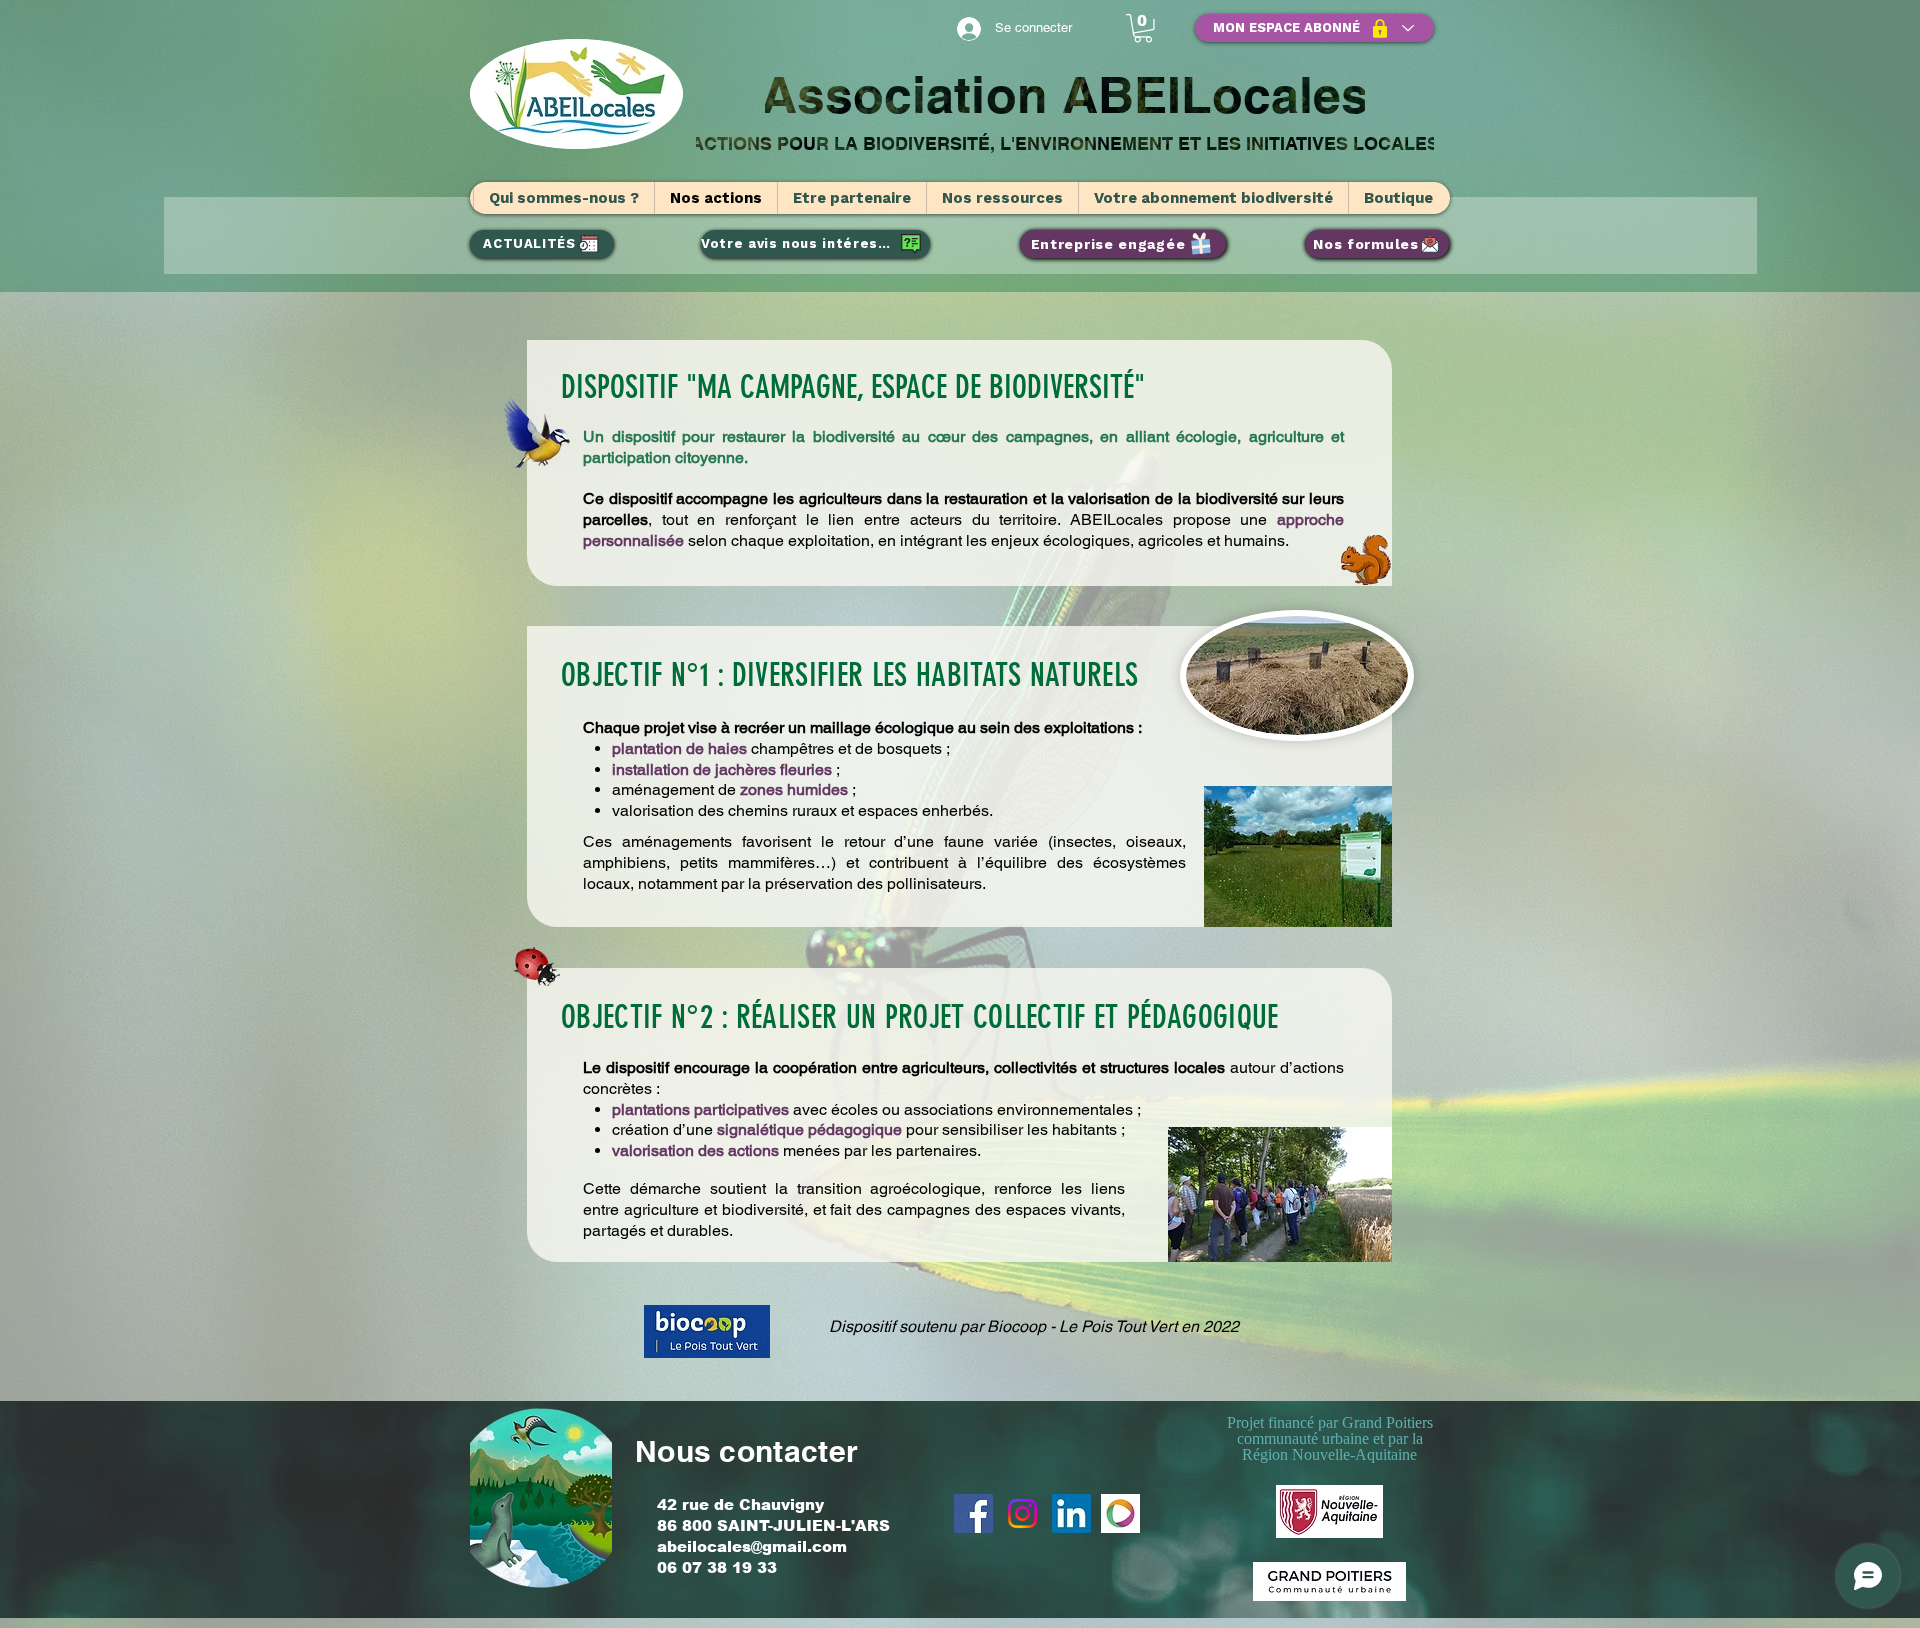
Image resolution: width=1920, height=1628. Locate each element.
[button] (1143, 28)
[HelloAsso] (1120, 1513)
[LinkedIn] (1071, 1513)
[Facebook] (973, 1513)
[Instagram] (1022, 1513)
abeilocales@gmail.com (752, 1546)
